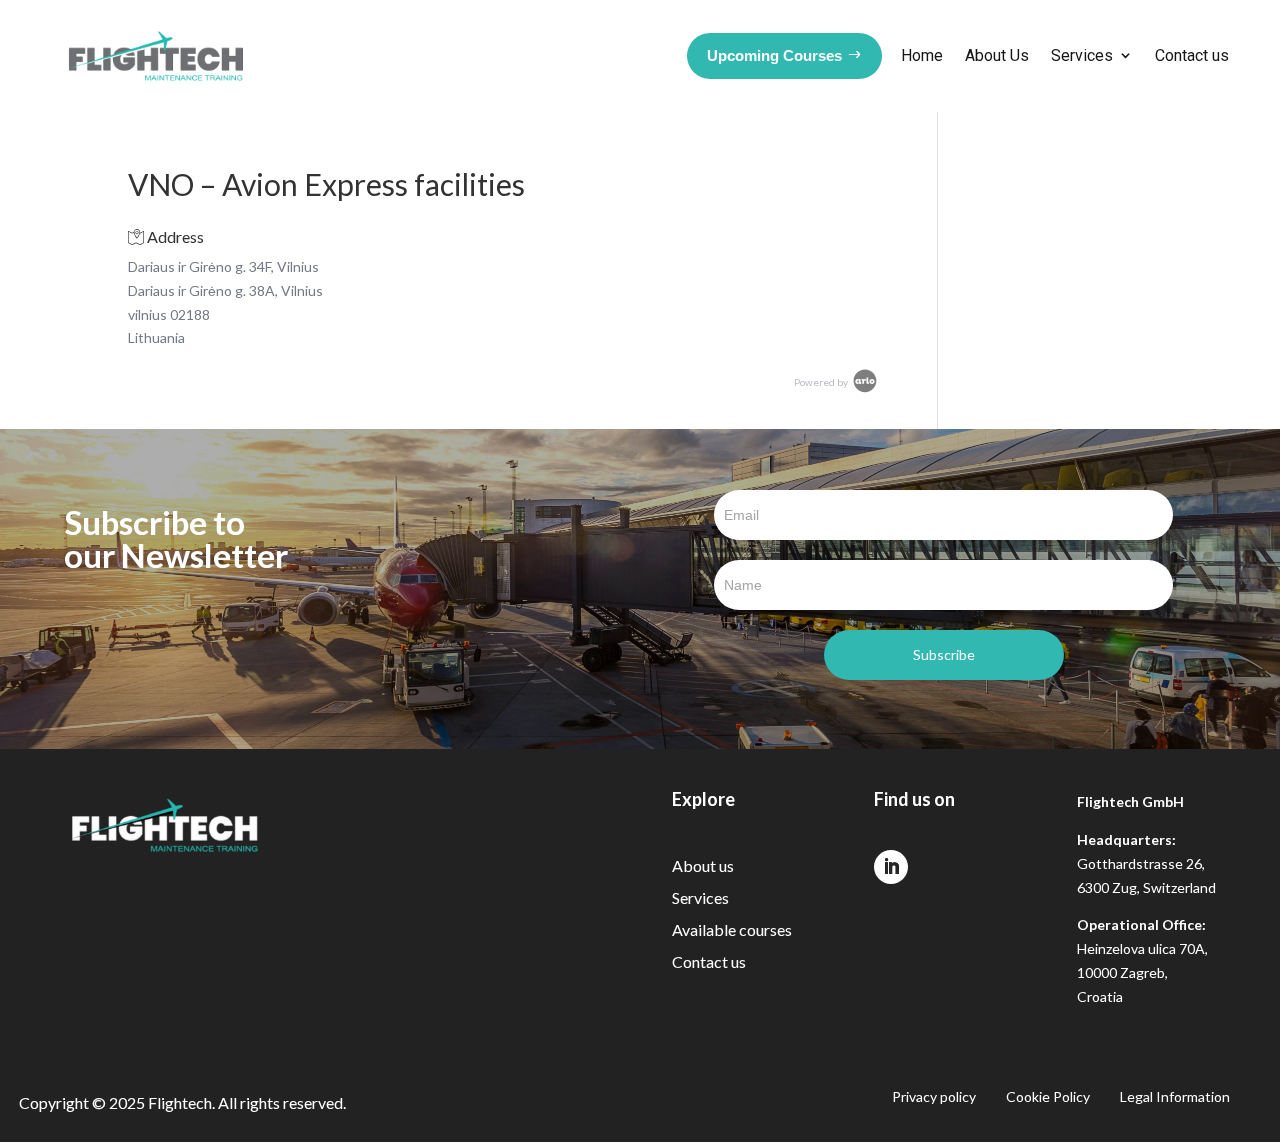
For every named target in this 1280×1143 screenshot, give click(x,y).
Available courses (732, 929)
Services (1082, 55)
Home (922, 55)
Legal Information (1175, 1097)
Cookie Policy (1048, 1097)
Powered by (822, 382)
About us (703, 865)
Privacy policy (934, 1097)
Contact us (1192, 55)
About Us (997, 55)
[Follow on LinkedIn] (891, 867)
